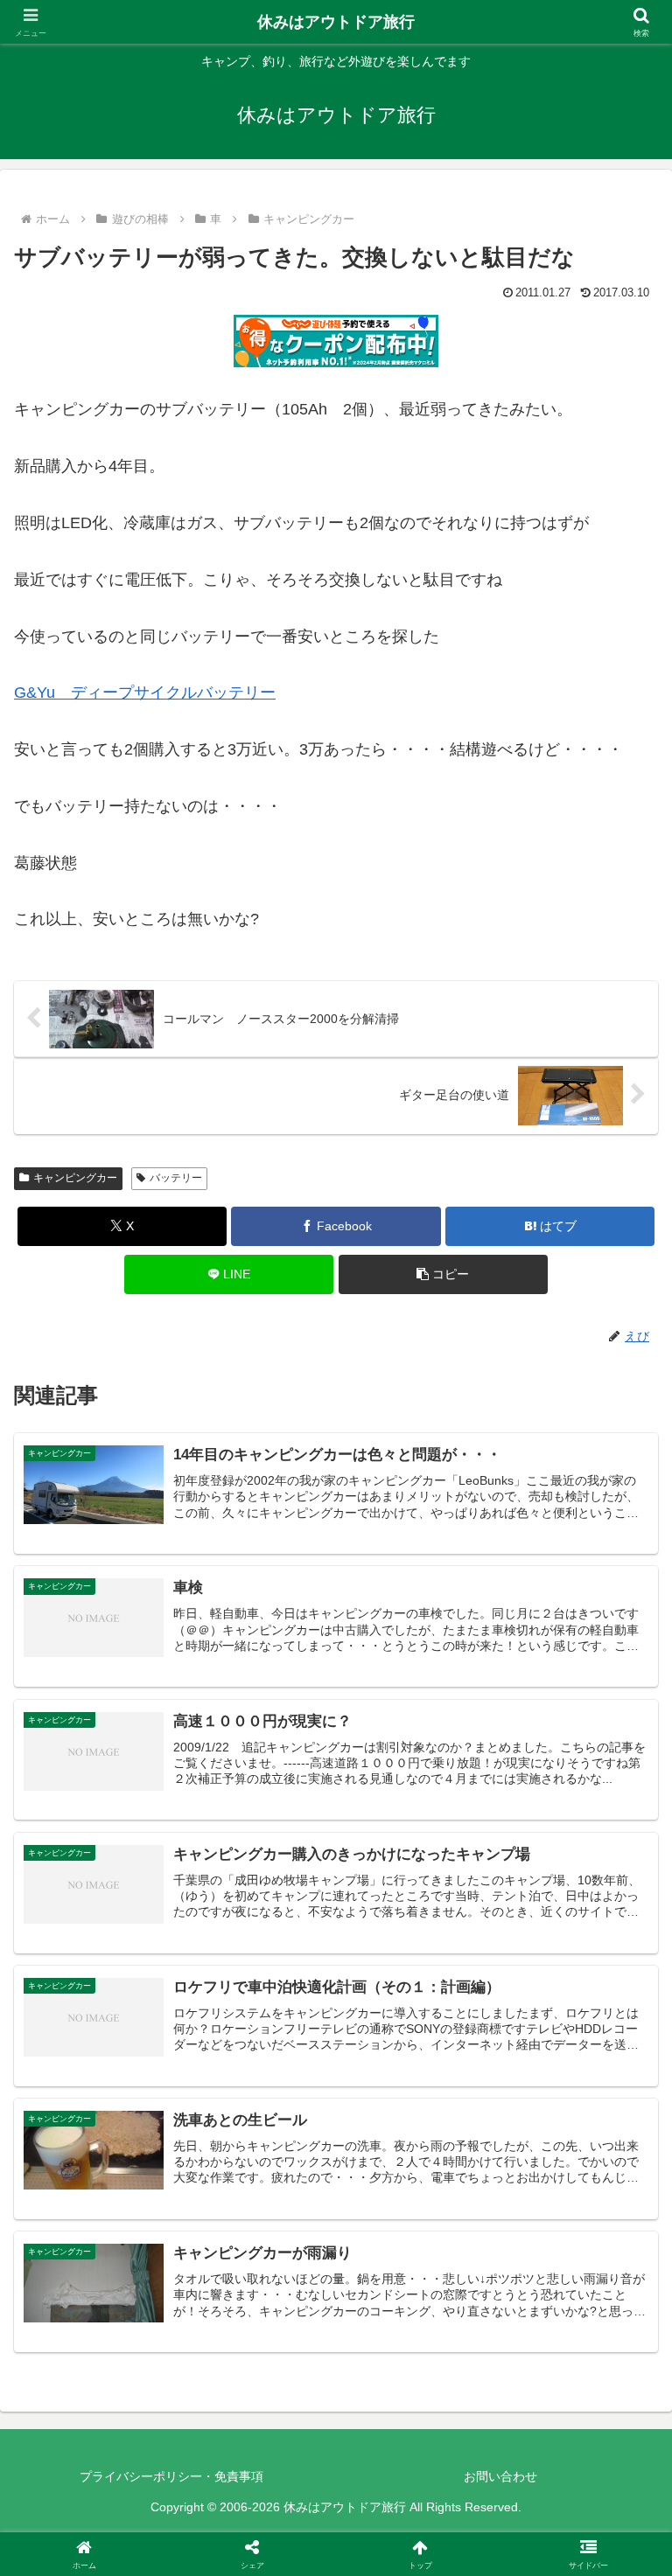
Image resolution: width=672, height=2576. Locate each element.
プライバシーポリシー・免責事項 (171, 2476)
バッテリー (176, 1178)
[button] (443, 1274)
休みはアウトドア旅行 (336, 22)
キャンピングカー (75, 1178)
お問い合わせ (500, 2476)
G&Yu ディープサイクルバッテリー (145, 693)
